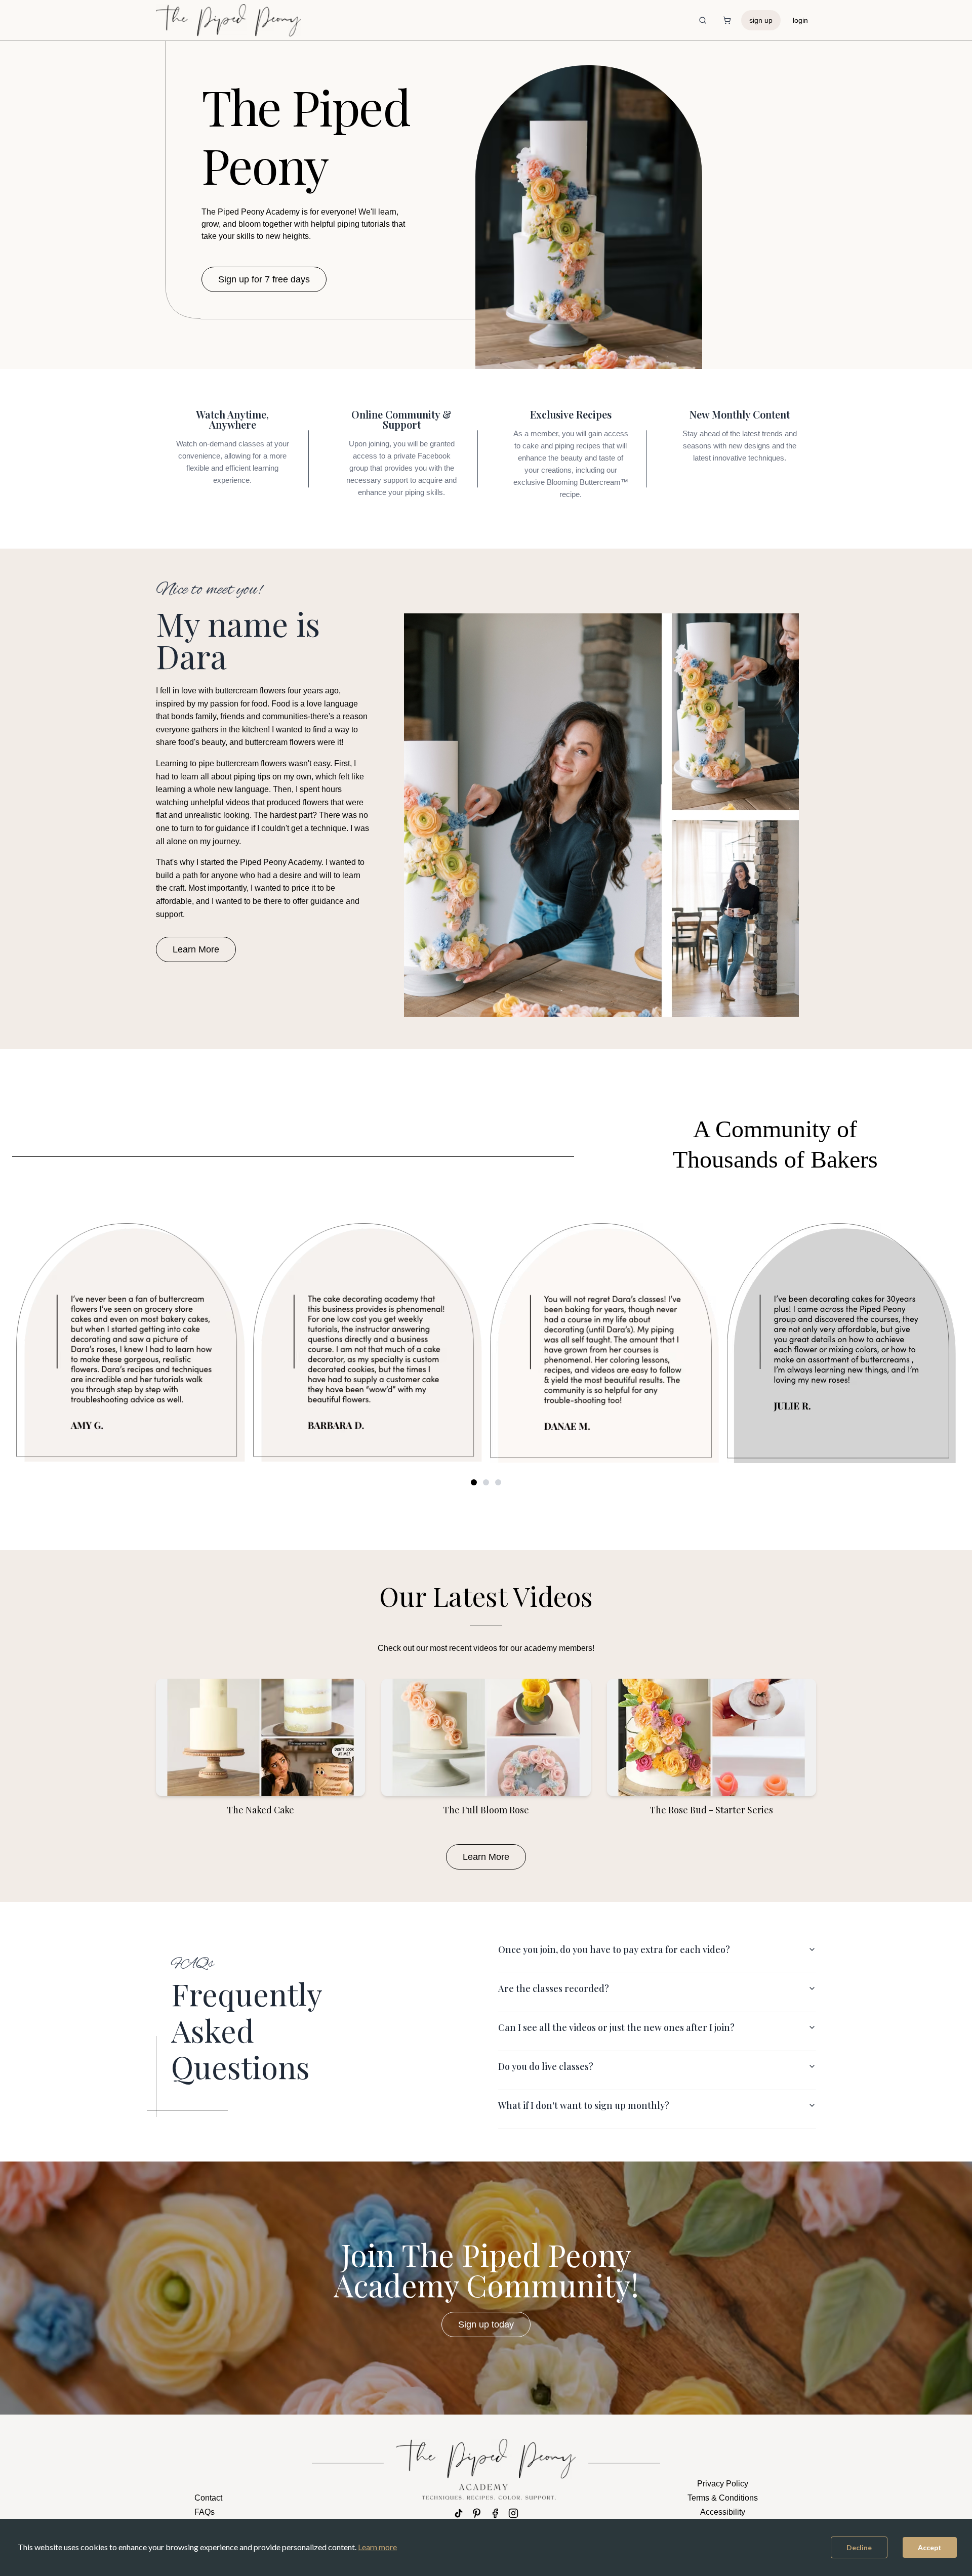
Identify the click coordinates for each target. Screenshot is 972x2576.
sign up (761, 20)
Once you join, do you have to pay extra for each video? (614, 1949)
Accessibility (723, 2512)
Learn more (377, 2547)
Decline (859, 2547)
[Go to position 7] (498, 1482)
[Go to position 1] (474, 1482)
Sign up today (486, 2324)
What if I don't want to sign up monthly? (584, 2105)
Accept (930, 2547)
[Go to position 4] (486, 1482)
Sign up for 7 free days (264, 279)
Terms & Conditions (723, 2498)
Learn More (196, 949)
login (800, 20)
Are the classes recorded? (554, 1988)
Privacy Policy (723, 2484)
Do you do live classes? (546, 2066)
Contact (208, 2498)
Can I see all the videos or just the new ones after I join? (616, 2027)
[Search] (703, 20)
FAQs (205, 2512)
